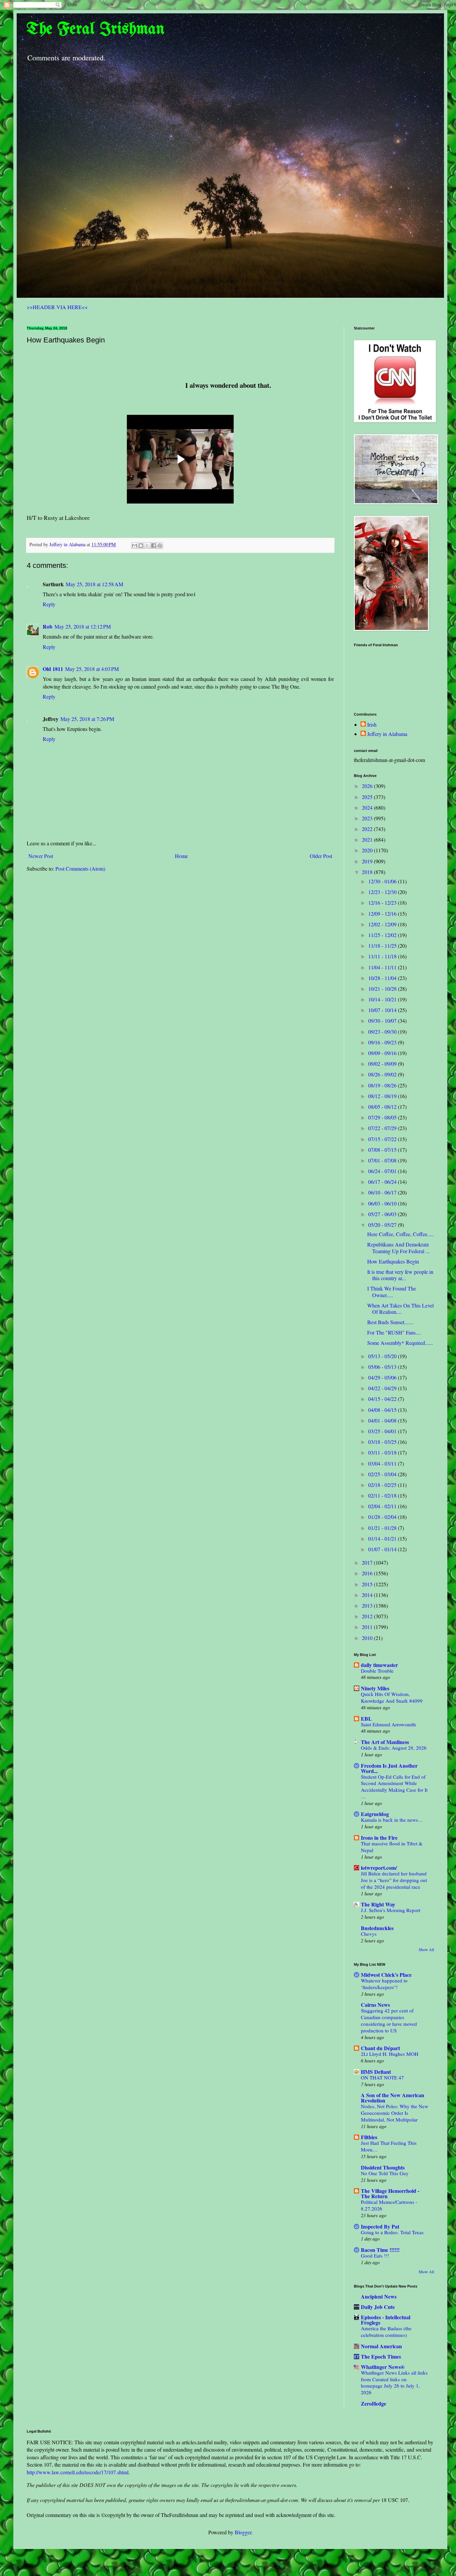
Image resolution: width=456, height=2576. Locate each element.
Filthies (369, 2137)
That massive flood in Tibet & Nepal (392, 1847)
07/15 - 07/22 (383, 1139)
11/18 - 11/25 (383, 946)
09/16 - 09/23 (383, 1042)
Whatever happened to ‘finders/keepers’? (384, 1984)
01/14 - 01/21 (383, 1538)
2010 (368, 1638)
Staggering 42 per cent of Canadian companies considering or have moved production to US (389, 2020)
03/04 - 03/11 (383, 1463)
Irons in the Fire (379, 1838)
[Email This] (135, 546)
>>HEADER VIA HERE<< (57, 307)
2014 (368, 1595)
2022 (368, 829)
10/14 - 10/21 (383, 999)
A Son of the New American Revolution (393, 2098)
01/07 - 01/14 (383, 1549)
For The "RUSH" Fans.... (394, 1332)
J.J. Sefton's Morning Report (391, 1910)
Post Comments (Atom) (80, 869)
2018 (368, 872)
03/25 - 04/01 (383, 1431)
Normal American (381, 2346)
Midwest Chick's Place (386, 1975)
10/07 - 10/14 (383, 1010)
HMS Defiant (376, 2072)
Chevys (369, 1934)
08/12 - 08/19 (383, 1096)
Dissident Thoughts (383, 2167)
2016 (368, 1573)
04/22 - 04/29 (383, 1388)
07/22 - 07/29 (383, 1128)
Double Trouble (377, 1671)
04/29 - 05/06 (383, 1377)
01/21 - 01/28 (383, 1528)
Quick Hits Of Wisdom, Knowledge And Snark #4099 (392, 1697)
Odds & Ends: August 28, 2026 (394, 1748)
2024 (368, 807)
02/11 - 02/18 (383, 1495)
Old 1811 (53, 669)
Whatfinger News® (383, 2367)
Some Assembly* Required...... (400, 1343)
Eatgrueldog (375, 1814)
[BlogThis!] (141, 546)
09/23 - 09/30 (383, 1032)
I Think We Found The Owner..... (392, 1292)
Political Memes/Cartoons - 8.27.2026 (389, 2205)
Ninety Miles (375, 1688)
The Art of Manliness (385, 1742)
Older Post (321, 856)
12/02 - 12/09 (383, 924)
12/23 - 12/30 (383, 892)
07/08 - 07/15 (383, 1150)
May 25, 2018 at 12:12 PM (83, 626)
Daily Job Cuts (378, 2307)
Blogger (243, 2532)
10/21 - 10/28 (383, 989)
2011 (368, 1627)
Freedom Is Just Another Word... (389, 1768)
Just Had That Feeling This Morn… (389, 2146)
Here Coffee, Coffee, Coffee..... (401, 1234)
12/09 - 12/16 (383, 914)
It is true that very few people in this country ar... (400, 1275)
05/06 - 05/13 (383, 1367)
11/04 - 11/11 (383, 967)
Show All (426, 1949)
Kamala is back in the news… (392, 1820)
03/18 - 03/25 (383, 1442)
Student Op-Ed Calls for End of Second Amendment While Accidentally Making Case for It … (394, 1787)
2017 (368, 1562)
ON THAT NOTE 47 (382, 2077)
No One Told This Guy (385, 2173)
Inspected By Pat (380, 2226)
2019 (368, 861)
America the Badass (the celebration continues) (386, 2332)
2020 (368, 850)
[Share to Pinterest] (160, 546)
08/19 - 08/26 (383, 1085)
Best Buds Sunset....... (390, 1322)
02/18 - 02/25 (383, 1485)
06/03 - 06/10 (383, 1203)
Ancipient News (379, 2296)
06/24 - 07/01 (383, 1171)
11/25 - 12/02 (383, 935)
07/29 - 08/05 (383, 1117)
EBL (366, 1719)
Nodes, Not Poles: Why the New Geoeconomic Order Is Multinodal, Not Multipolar (395, 2113)
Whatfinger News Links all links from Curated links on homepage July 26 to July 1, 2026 (394, 2382)
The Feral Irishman (96, 29)
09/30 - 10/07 (383, 1021)
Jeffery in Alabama (387, 734)
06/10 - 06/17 (383, 1192)
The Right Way (378, 1904)
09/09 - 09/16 (383, 1053)
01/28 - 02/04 (383, 1517)
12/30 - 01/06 (383, 881)
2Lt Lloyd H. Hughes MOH (390, 2054)
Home (181, 856)
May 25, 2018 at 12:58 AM (94, 584)
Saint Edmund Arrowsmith (388, 1724)
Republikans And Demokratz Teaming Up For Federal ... (398, 1247)
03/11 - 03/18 (383, 1452)
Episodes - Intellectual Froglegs (386, 2320)
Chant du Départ (380, 2048)
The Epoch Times (381, 2356)
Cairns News (375, 2005)
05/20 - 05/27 (383, 1225)
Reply (49, 604)
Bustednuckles (377, 1928)
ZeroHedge (374, 2403)
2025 (368, 797)
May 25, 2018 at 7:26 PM (87, 719)
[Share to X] (147, 546)
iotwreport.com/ (379, 1868)
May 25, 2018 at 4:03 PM (92, 669)
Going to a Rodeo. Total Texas (392, 2232)
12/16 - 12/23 (383, 903)
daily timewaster (379, 1665)
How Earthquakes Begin (393, 1261)
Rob (48, 626)
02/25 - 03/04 (383, 1474)
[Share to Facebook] (154, 546)
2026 (368, 786)
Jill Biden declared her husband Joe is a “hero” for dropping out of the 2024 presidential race (394, 1880)
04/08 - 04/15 (383, 1410)
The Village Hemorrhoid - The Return (390, 2193)
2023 (368, 818)
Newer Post (41, 856)
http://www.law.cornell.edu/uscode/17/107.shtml (78, 2472)
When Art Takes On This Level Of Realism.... (400, 1309)
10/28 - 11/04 (383, 978)
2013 (368, 1605)
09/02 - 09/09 (383, 1064)
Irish (372, 725)
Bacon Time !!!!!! (380, 2250)
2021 (368, 839)
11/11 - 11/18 (383, 956)
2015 (368, 1584)
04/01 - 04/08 (383, 1420)
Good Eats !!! (375, 2256)
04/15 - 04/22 (383, 1399)
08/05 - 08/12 (383, 1107)
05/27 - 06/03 (383, 1214)
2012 (368, 1616)
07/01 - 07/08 (383, 1160)
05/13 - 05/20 (383, 1356)
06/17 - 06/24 (383, 1182)
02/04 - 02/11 (383, 1506)
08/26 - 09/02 (383, 1074)
